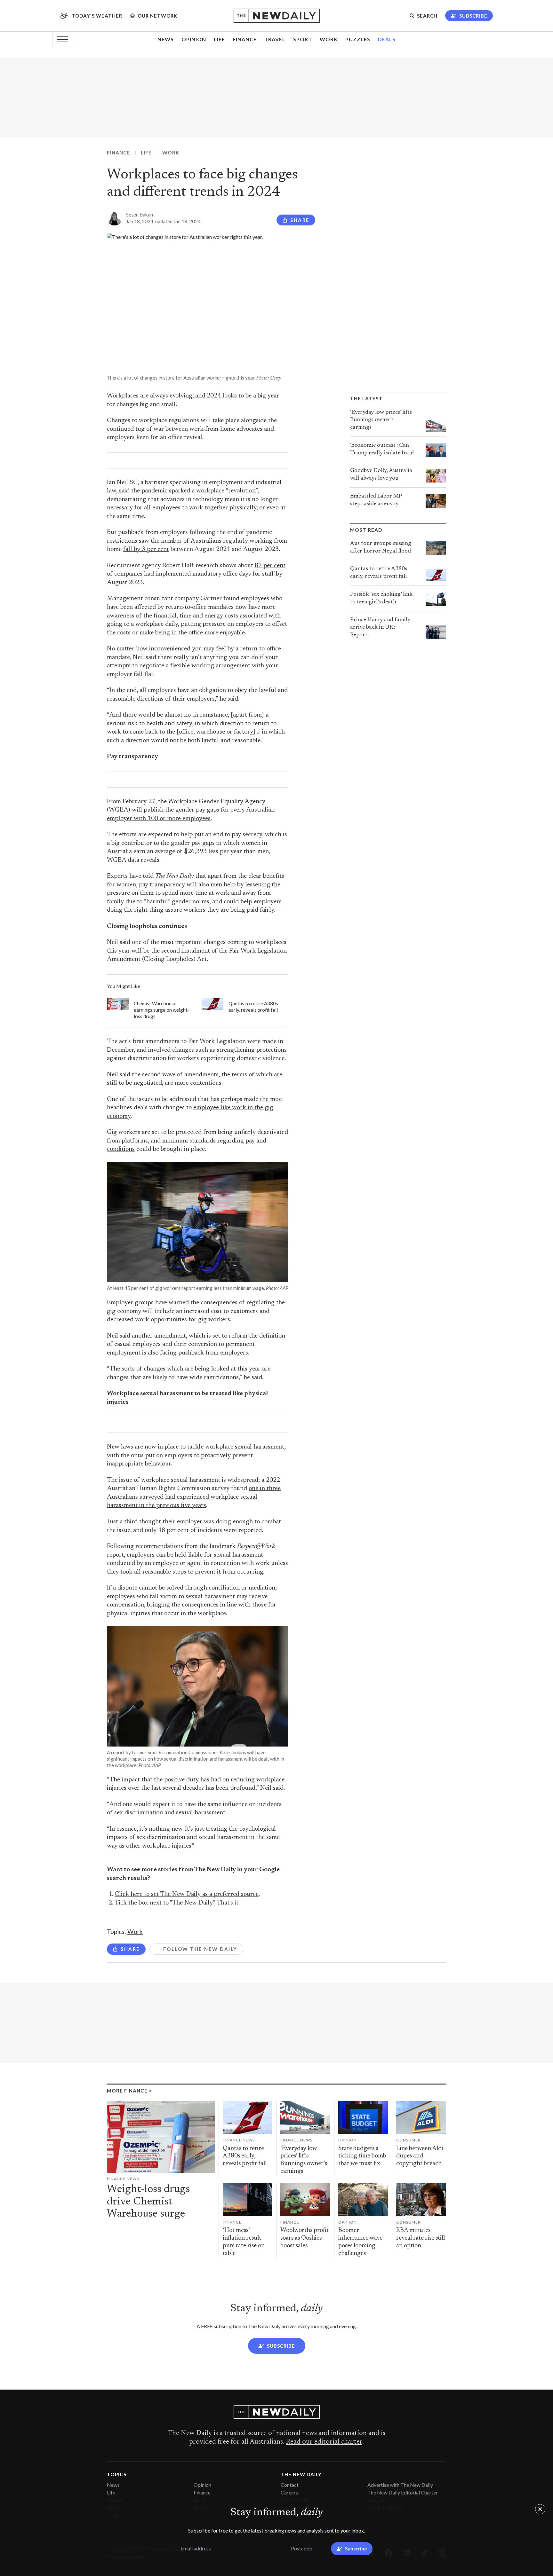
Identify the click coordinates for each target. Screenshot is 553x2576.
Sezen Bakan (140, 215)
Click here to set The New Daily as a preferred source (187, 1894)
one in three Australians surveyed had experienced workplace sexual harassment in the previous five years (194, 1497)
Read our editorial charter (324, 2442)
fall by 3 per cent (146, 550)
